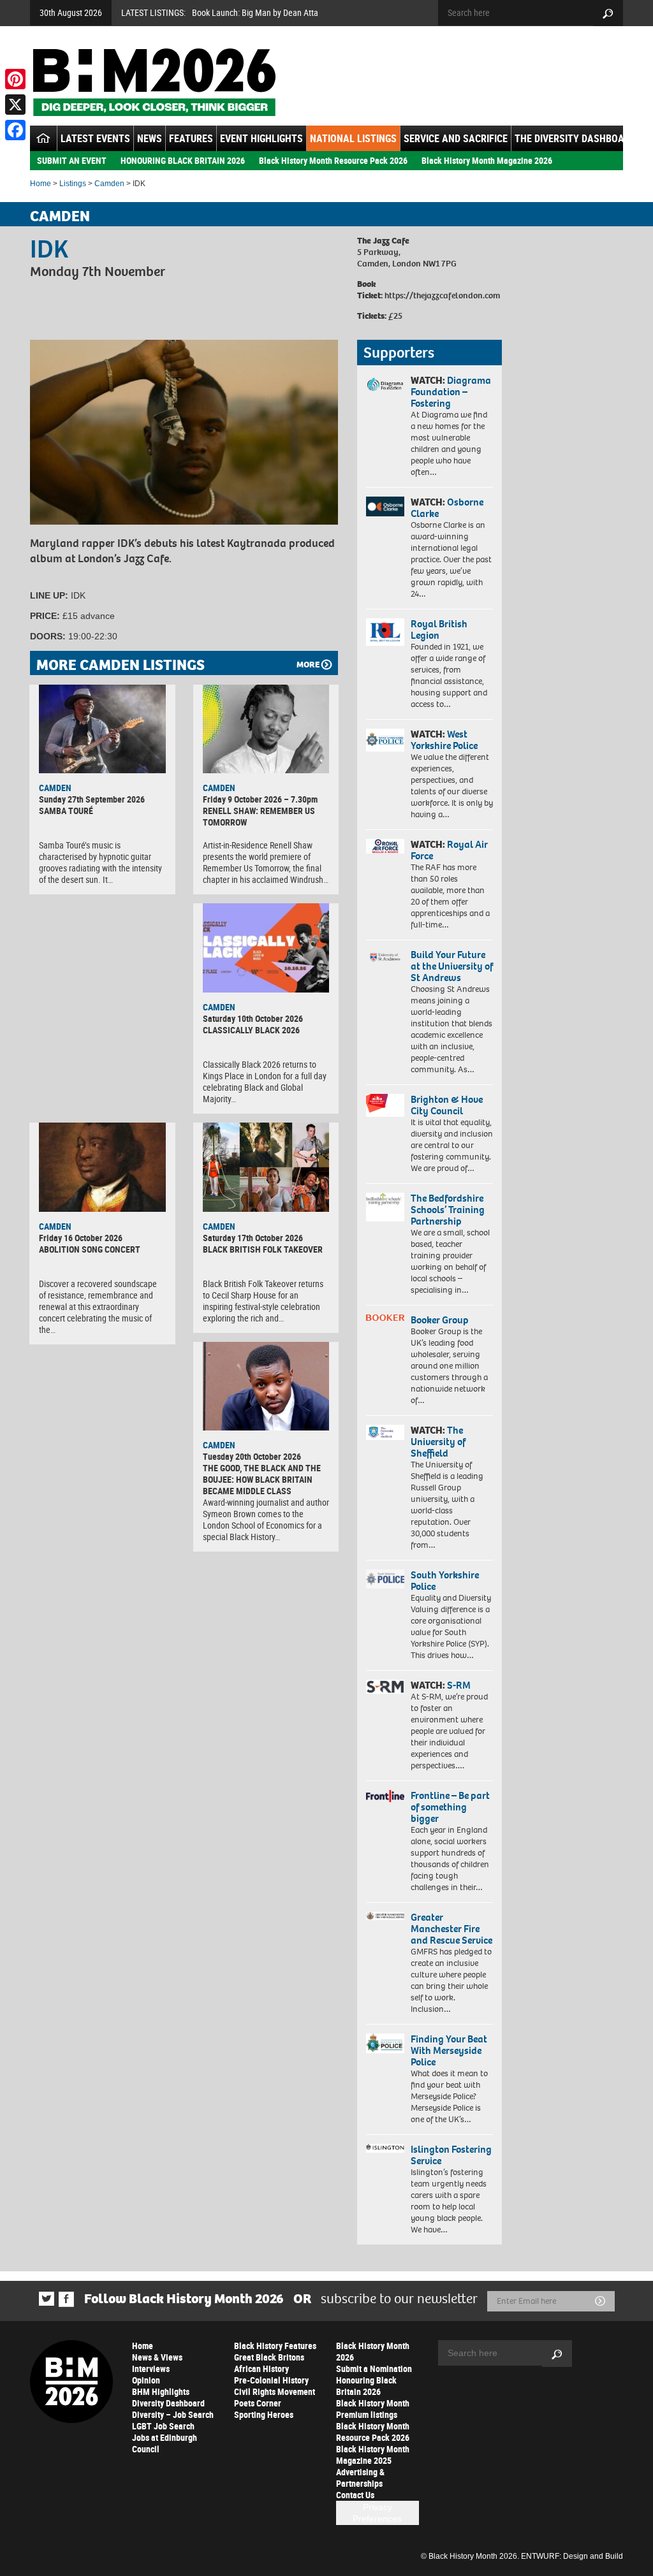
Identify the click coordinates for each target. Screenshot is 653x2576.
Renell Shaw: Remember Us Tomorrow (259, 816)
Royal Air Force (449, 850)
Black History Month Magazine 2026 (487, 160)
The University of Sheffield (438, 1442)
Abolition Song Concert (90, 1249)
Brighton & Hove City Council (447, 1105)
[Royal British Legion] (385, 632)
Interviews (151, 2369)
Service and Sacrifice (456, 138)
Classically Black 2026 (251, 1030)
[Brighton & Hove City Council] (385, 1105)
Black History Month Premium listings (373, 2409)
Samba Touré (66, 811)
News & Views (157, 2357)
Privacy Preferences (377, 2513)
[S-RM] (385, 1687)
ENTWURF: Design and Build (572, 2556)
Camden (109, 184)
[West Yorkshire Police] (385, 740)
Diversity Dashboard (168, 2403)
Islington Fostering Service (451, 2155)
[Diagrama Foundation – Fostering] (385, 384)
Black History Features (275, 2346)
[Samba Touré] (102, 729)
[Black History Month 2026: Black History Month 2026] (154, 82)
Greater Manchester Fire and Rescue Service (451, 1929)
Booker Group (441, 1320)
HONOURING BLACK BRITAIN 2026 (183, 160)
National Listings (353, 138)
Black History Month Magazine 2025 (373, 2455)
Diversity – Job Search (173, 2414)
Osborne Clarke (447, 508)
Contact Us (355, 2495)
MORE (308, 665)
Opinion (146, 2380)
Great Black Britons (269, 2357)
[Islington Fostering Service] (385, 2148)
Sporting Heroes (264, 2414)
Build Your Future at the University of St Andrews (452, 966)
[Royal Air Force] (385, 846)
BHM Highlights (161, 2391)
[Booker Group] (385, 1318)
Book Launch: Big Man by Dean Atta (255, 12)
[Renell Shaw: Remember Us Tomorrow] (266, 729)
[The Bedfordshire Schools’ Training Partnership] (385, 1207)
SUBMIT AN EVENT (72, 160)
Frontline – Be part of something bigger (450, 1807)
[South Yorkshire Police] (385, 1579)
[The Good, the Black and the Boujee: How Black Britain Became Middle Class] (266, 1386)
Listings (73, 184)
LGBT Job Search (163, 2426)
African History (261, 2369)
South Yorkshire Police (445, 1581)
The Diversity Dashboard (575, 138)
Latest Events (95, 138)
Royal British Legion (439, 629)
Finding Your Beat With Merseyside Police (449, 2050)
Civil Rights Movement (275, 2391)
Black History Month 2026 (373, 2351)
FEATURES (191, 138)
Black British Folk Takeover (263, 1249)
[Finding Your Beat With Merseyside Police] (385, 2043)
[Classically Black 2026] (266, 948)
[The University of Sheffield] (385, 1432)
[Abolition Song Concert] (102, 1167)
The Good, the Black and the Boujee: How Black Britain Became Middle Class (262, 1479)
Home (40, 184)
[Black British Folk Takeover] (266, 1167)
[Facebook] (15, 130)
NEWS (150, 138)
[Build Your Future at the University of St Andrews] (385, 957)
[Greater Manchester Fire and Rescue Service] (385, 1916)
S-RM (459, 1685)
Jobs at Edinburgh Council (165, 2443)
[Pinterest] (15, 79)
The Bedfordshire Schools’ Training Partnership (448, 1210)
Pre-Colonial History (271, 2380)
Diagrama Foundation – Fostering (451, 392)
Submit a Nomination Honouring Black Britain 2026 (374, 2380)
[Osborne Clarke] (385, 506)
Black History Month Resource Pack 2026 (333, 160)
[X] (15, 105)
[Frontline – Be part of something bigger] (385, 1796)
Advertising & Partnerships (360, 2478)
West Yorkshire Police (444, 740)
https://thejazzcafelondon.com (441, 295)
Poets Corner (258, 2403)
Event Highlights (261, 138)
